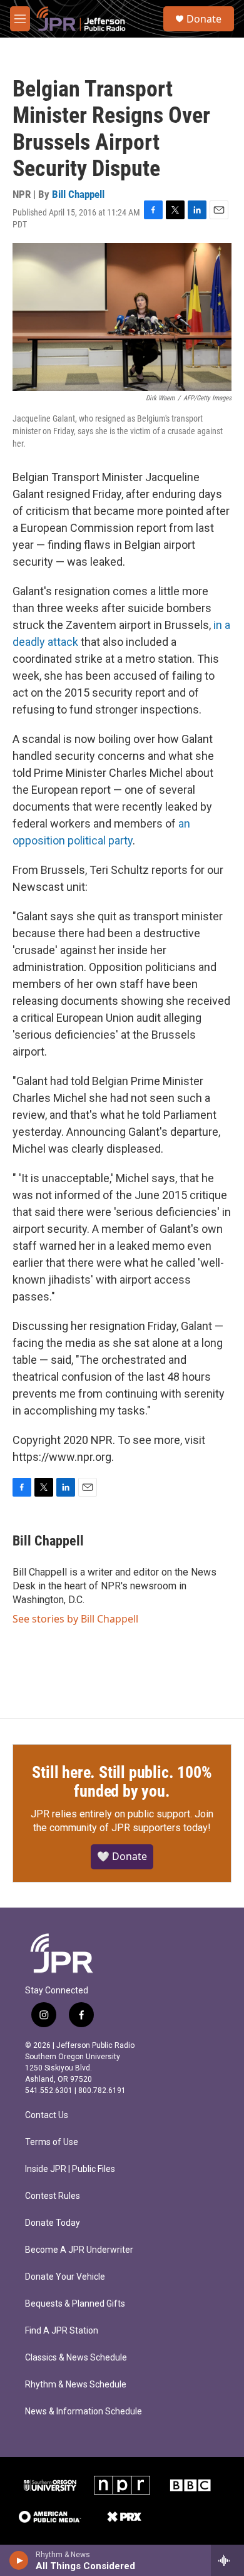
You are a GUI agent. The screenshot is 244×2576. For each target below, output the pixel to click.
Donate (204, 19)
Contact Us (47, 2115)
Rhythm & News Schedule (76, 2385)
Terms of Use (52, 2142)
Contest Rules (53, 2196)
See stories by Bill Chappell (75, 1619)
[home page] (63, 1953)
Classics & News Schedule (76, 2358)
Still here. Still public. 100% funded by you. (122, 1782)
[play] (19, 2560)
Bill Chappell (78, 194)
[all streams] (227, 2560)
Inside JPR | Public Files (70, 2169)
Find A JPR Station (62, 2331)
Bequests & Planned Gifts (75, 2304)
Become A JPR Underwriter (79, 2250)
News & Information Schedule (84, 2412)
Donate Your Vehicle (65, 2277)
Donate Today (53, 2223)
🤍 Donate (122, 1856)
